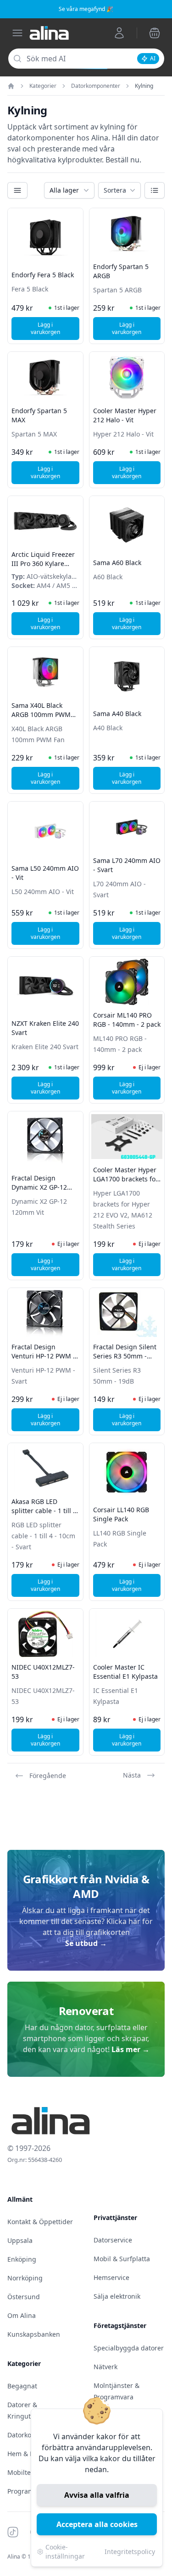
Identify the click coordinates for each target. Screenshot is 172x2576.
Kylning (144, 86)
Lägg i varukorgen (55, 328)
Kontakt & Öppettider (40, 2222)
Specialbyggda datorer (129, 2348)
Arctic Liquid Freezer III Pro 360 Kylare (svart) (43, 563)
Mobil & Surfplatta (122, 2259)
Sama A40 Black (117, 714)
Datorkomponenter (96, 86)
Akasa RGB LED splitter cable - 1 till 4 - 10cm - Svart (44, 1511)
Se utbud (86, 1943)
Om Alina (22, 2315)
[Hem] (11, 86)
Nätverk (105, 2367)
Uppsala (20, 2240)
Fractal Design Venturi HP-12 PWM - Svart (43, 1356)
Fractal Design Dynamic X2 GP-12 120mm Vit (39, 1187)
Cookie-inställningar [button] (65, 2552)
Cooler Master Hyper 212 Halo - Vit (125, 415)
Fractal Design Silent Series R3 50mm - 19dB (125, 1356)
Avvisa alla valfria (97, 2495)
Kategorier (43, 86)
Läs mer (130, 2049)
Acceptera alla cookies (97, 2524)
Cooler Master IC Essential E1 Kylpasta (125, 1672)
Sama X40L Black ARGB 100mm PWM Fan (41, 714)
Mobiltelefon (27, 2472)
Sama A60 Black (117, 563)
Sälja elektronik (117, 2296)
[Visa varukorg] (155, 33)
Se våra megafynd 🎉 (86, 9)
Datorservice (113, 2240)
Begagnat (22, 2386)
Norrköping (25, 2278)
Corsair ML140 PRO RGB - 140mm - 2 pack (127, 1020)
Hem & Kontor (29, 2454)
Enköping (22, 2259)
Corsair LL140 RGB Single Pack (121, 1514)
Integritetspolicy (130, 2552)
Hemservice (111, 2277)
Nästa (132, 1775)
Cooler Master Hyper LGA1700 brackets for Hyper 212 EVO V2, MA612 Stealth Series (126, 1183)
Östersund (24, 2297)
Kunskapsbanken (34, 2334)
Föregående (48, 1776)
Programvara (27, 2491)
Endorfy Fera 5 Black (43, 275)
